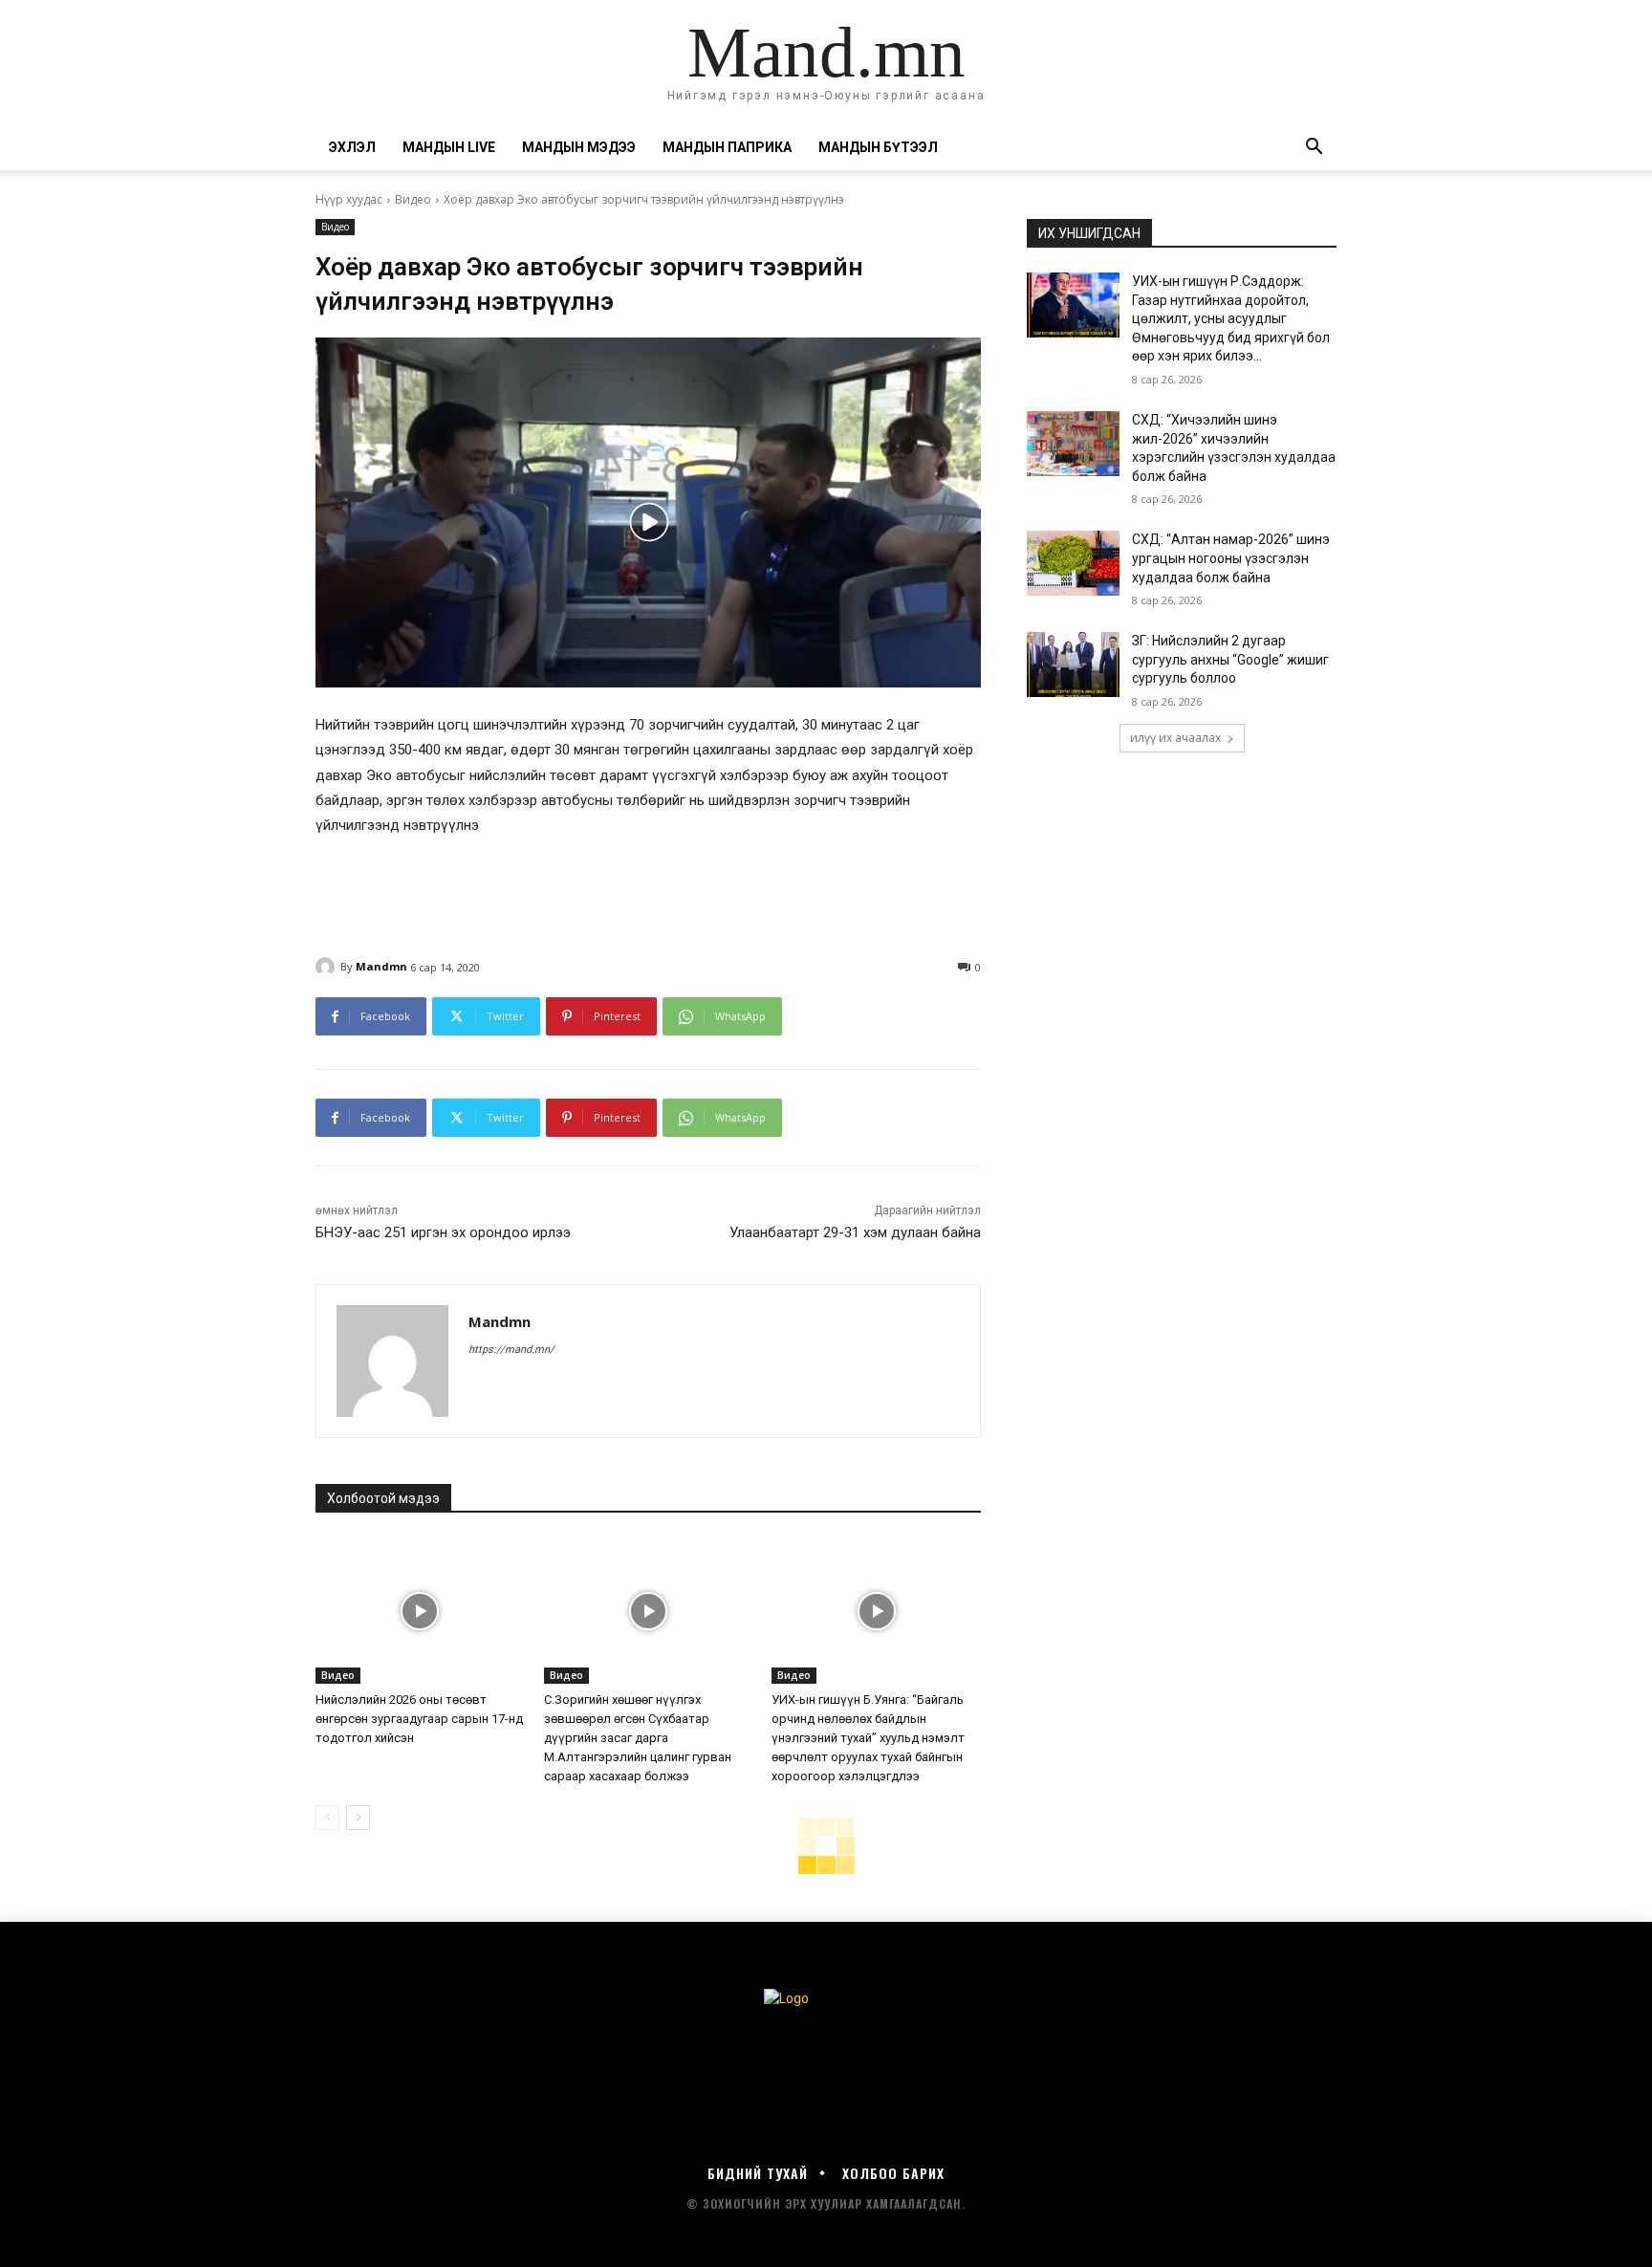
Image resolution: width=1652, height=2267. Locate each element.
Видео (413, 199)
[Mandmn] (328, 967)
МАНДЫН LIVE (449, 147)
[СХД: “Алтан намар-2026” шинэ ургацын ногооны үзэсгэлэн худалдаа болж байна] (1073, 563)
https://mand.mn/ (511, 1350)
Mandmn (381, 966)
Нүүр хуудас (349, 199)
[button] (1314, 149)
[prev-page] (327, 1818)
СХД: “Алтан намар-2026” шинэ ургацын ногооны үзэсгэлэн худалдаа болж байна (1231, 558)
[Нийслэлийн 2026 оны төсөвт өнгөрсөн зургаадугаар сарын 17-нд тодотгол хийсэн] (420, 1611)
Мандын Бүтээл (878, 147)
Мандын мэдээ (579, 147)
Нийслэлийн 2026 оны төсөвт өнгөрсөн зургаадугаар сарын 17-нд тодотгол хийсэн (419, 1719)
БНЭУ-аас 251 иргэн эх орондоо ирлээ (443, 1232)
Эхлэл (352, 147)
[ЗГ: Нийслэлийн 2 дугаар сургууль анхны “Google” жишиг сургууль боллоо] (1073, 665)
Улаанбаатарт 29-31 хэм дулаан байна (855, 1232)
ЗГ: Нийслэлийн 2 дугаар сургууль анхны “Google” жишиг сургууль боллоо (1230, 659)
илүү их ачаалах (1175, 738)
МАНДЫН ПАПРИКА (727, 147)
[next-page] (358, 1818)
